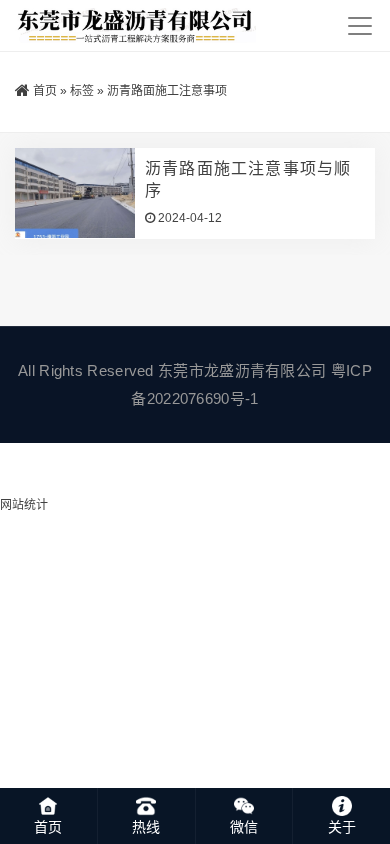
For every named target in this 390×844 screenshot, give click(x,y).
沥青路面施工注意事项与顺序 (248, 179)
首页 (45, 91)
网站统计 (24, 505)
